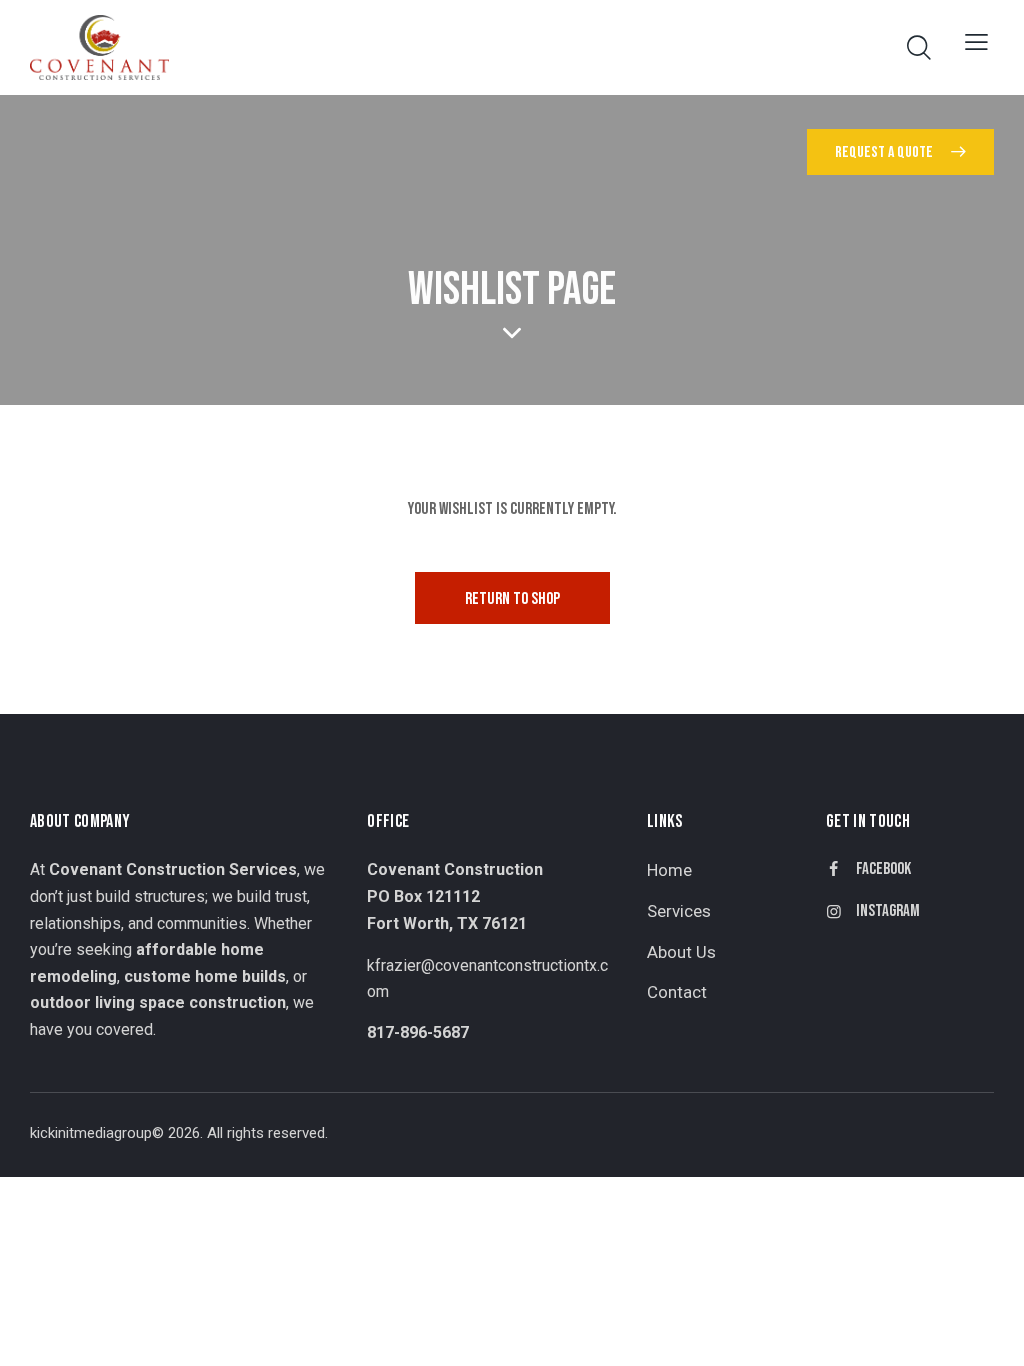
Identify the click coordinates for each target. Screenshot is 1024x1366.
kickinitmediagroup (91, 1133)
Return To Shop (512, 599)
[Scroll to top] (969, 1328)
